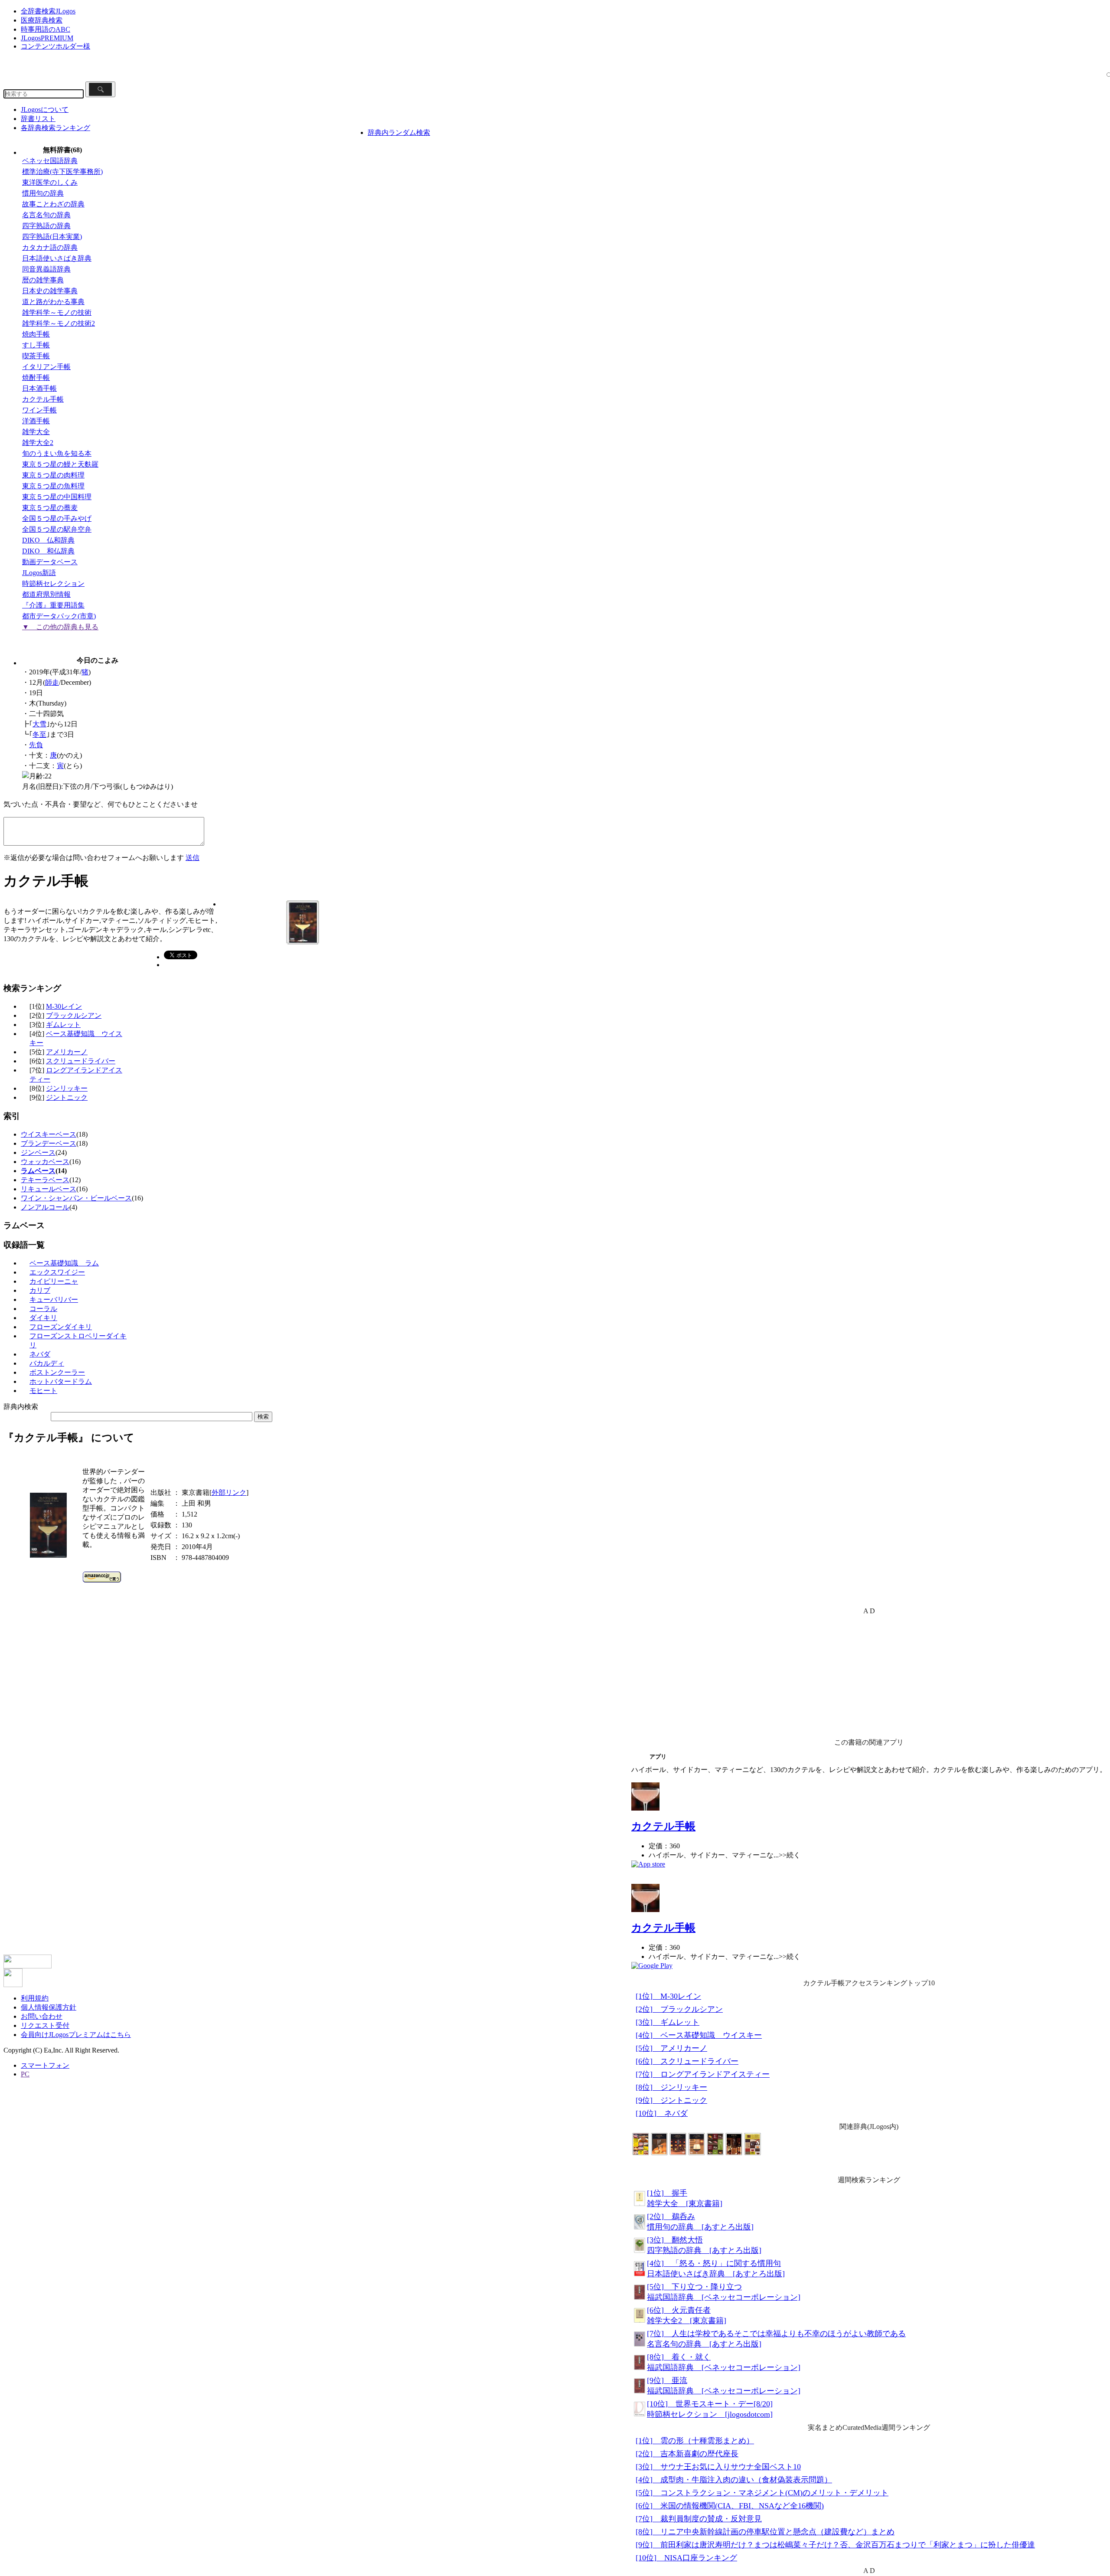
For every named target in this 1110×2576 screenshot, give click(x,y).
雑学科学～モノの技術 (57, 312)
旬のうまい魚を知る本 (57, 453)
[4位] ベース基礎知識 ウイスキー (699, 2035)
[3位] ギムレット (668, 2022)
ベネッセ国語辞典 (50, 161)
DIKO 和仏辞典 (48, 551)
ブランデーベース (49, 1143)
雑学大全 (36, 432)
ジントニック (67, 1097)
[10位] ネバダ (662, 2113)
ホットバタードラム (61, 1381)
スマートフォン (45, 2065)
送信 (193, 858)
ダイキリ (43, 1318)
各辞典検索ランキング (55, 128)
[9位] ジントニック (671, 2100)
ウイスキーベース (49, 1134)
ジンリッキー (67, 1088)
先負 (36, 745)
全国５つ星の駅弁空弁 (57, 529)
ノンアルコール (45, 1207)
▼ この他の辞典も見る (60, 627)
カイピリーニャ (54, 1281)
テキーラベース (45, 1180)
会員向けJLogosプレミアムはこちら (76, 2035)
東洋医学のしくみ (50, 182)
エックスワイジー (57, 1272)
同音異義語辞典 (46, 269)
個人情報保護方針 (49, 2007)
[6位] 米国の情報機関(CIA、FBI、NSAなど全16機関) (730, 2506)
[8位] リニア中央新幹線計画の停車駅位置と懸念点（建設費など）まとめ (765, 2532)
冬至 (39, 734)
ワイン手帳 (39, 410)
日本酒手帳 (39, 388)
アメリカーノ (67, 1052)
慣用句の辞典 (43, 193)
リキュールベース (49, 1189)
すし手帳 (36, 345)
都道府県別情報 (46, 594)
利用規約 (35, 1998)
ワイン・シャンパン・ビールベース (76, 1198)
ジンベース (38, 1152)
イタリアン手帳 (46, 367)
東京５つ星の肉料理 (53, 475)
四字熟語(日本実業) (52, 237)
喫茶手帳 (36, 356)
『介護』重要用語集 (53, 605)
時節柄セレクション (53, 584)
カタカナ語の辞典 (50, 247)
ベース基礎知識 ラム (64, 1263)
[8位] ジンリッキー (671, 2087)
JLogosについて (45, 110)
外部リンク (229, 1492)
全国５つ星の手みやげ (57, 518)
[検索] (100, 89)
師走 (52, 682)
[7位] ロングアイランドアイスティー (703, 2074)
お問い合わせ (42, 2016)
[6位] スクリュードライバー (687, 2061)
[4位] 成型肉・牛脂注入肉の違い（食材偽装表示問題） (734, 2480)
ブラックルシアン (74, 1015)
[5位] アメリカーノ (671, 2048)
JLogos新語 (39, 573)
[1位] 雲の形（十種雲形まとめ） (695, 2441)
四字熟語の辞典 (46, 226)
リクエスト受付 (45, 2025)
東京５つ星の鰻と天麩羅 (60, 464)
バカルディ (47, 1363)
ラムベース (38, 1171)
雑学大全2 (38, 443)
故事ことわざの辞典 (53, 204)
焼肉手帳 (36, 334)
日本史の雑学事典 (50, 291)
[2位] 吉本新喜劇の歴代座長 (687, 2454)
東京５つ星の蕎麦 (50, 508)
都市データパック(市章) (59, 616)
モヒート (43, 1391)
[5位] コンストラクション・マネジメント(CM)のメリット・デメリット (762, 2493)
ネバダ (40, 1354)
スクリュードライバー (81, 1061)
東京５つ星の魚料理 (53, 486)
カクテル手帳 (43, 399)
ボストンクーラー (57, 1372)
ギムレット (63, 1025)
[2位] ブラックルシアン (679, 2009)
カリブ (40, 1290)
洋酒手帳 (36, 421)
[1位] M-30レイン (668, 1996)
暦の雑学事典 (43, 280)
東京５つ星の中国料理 (57, 497)
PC (25, 2074)
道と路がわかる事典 (53, 302)
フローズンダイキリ (61, 1327)
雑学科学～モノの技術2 (59, 323)
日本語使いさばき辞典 (57, 258)
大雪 (39, 724)
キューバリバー (54, 1299)
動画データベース (50, 562)
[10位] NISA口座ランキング (686, 2558)
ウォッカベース (45, 1162)
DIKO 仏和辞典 (48, 540)
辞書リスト (38, 119)
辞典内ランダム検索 (399, 132)
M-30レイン (64, 1006)
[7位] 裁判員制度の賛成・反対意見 (699, 2519)
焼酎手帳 (36, 378)
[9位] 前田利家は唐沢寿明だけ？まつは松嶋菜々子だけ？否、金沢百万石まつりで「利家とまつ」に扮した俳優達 (835, 2545)
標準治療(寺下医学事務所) (62, 172)
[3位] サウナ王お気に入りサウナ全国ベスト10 (718, 2467)
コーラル (43, 1309)
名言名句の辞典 (46, 215)
